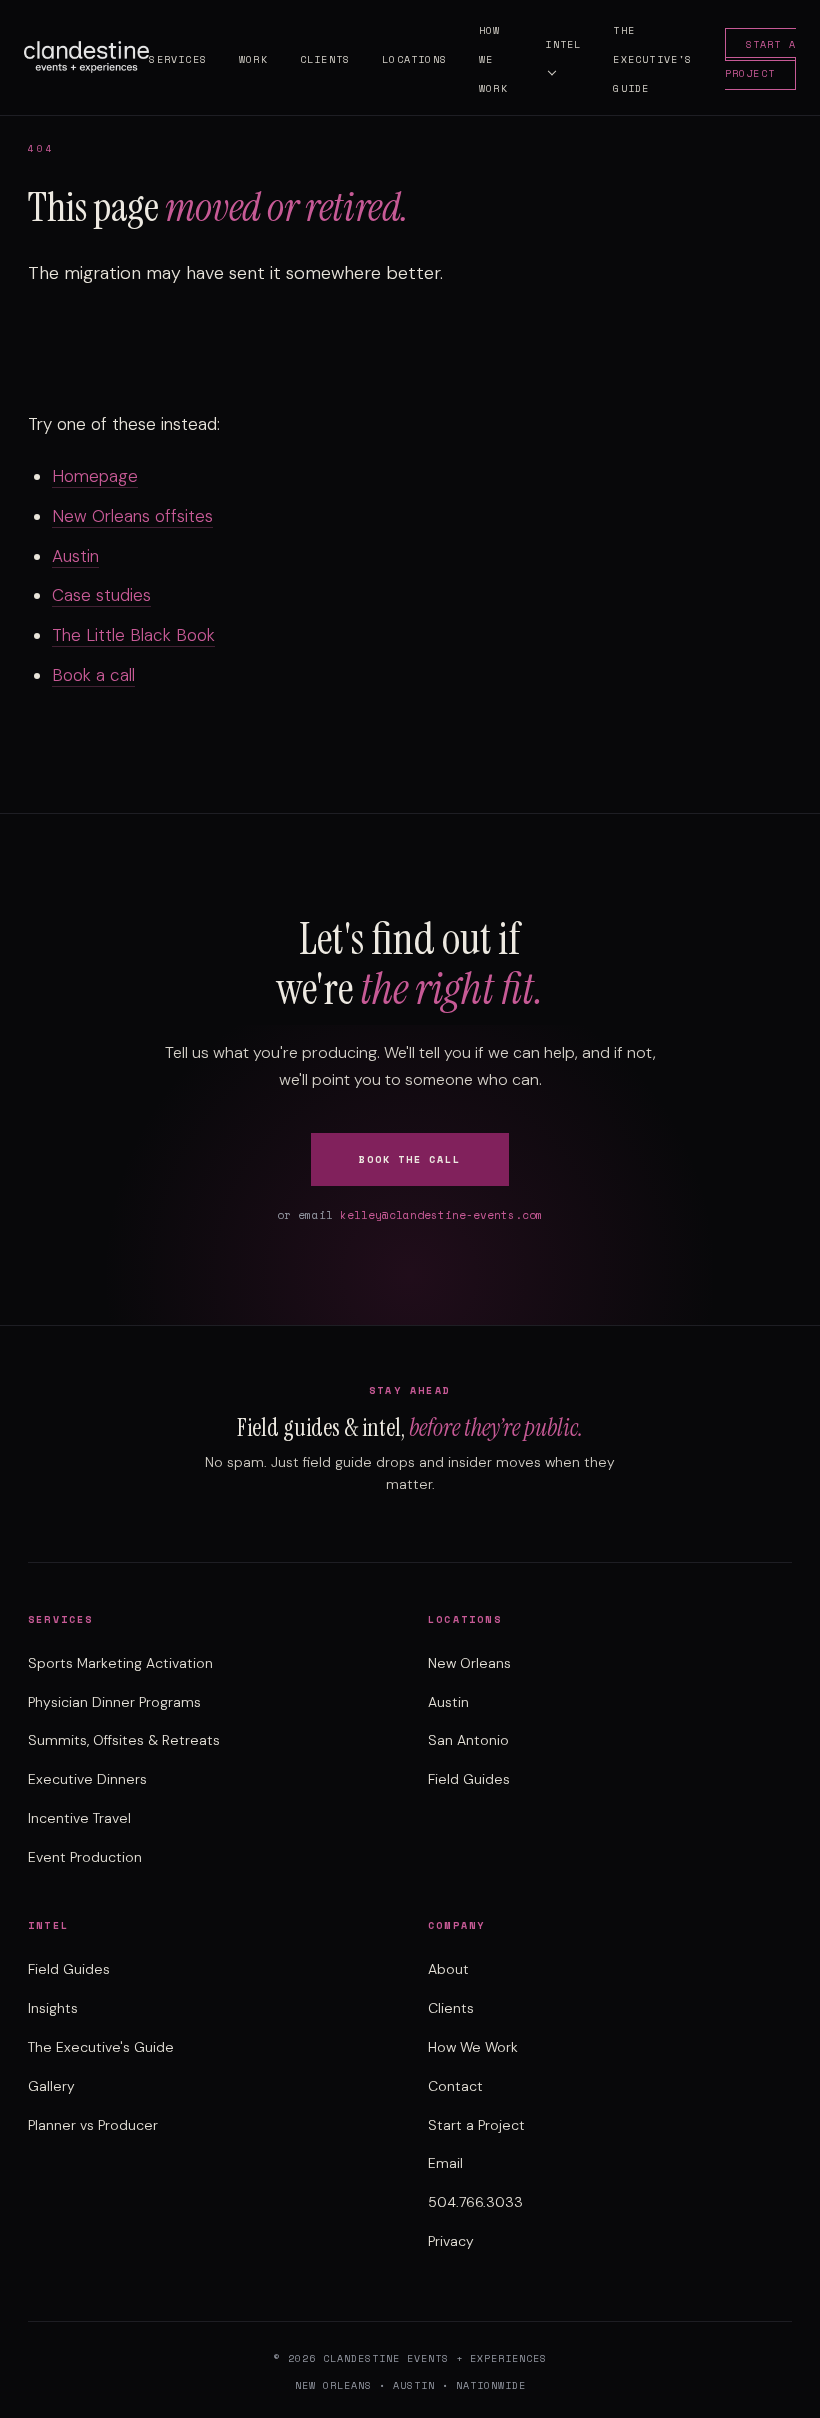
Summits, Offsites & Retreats (124, 1740)
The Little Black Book (133, 635)
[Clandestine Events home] (86, 57)
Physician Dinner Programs (114, 1702)
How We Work (473, 2047)
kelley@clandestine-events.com (441, 1215)
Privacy (451, 2241)
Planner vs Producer (93, 2125)
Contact (455, 2086)
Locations (414, 59)
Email (445, 2163)
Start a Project (760, 59)
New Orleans (469, 1663)
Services (178, 59)
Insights (53, 2008)
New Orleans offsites (132, 516)
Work (253, 59)
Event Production (85, 1857)
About (448, 1969)
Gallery (51, 2086)
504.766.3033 (475, 2202)
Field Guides (469, 1779)
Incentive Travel (79, 1818)
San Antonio (468, 1740)
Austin (75, 556)
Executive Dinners (87, 1779)
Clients (325, 59)
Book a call (93, 675)
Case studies (101, 595)
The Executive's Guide (652, 59)
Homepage (95, 476)
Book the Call (409, 1159)
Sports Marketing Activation (120, 1663)
